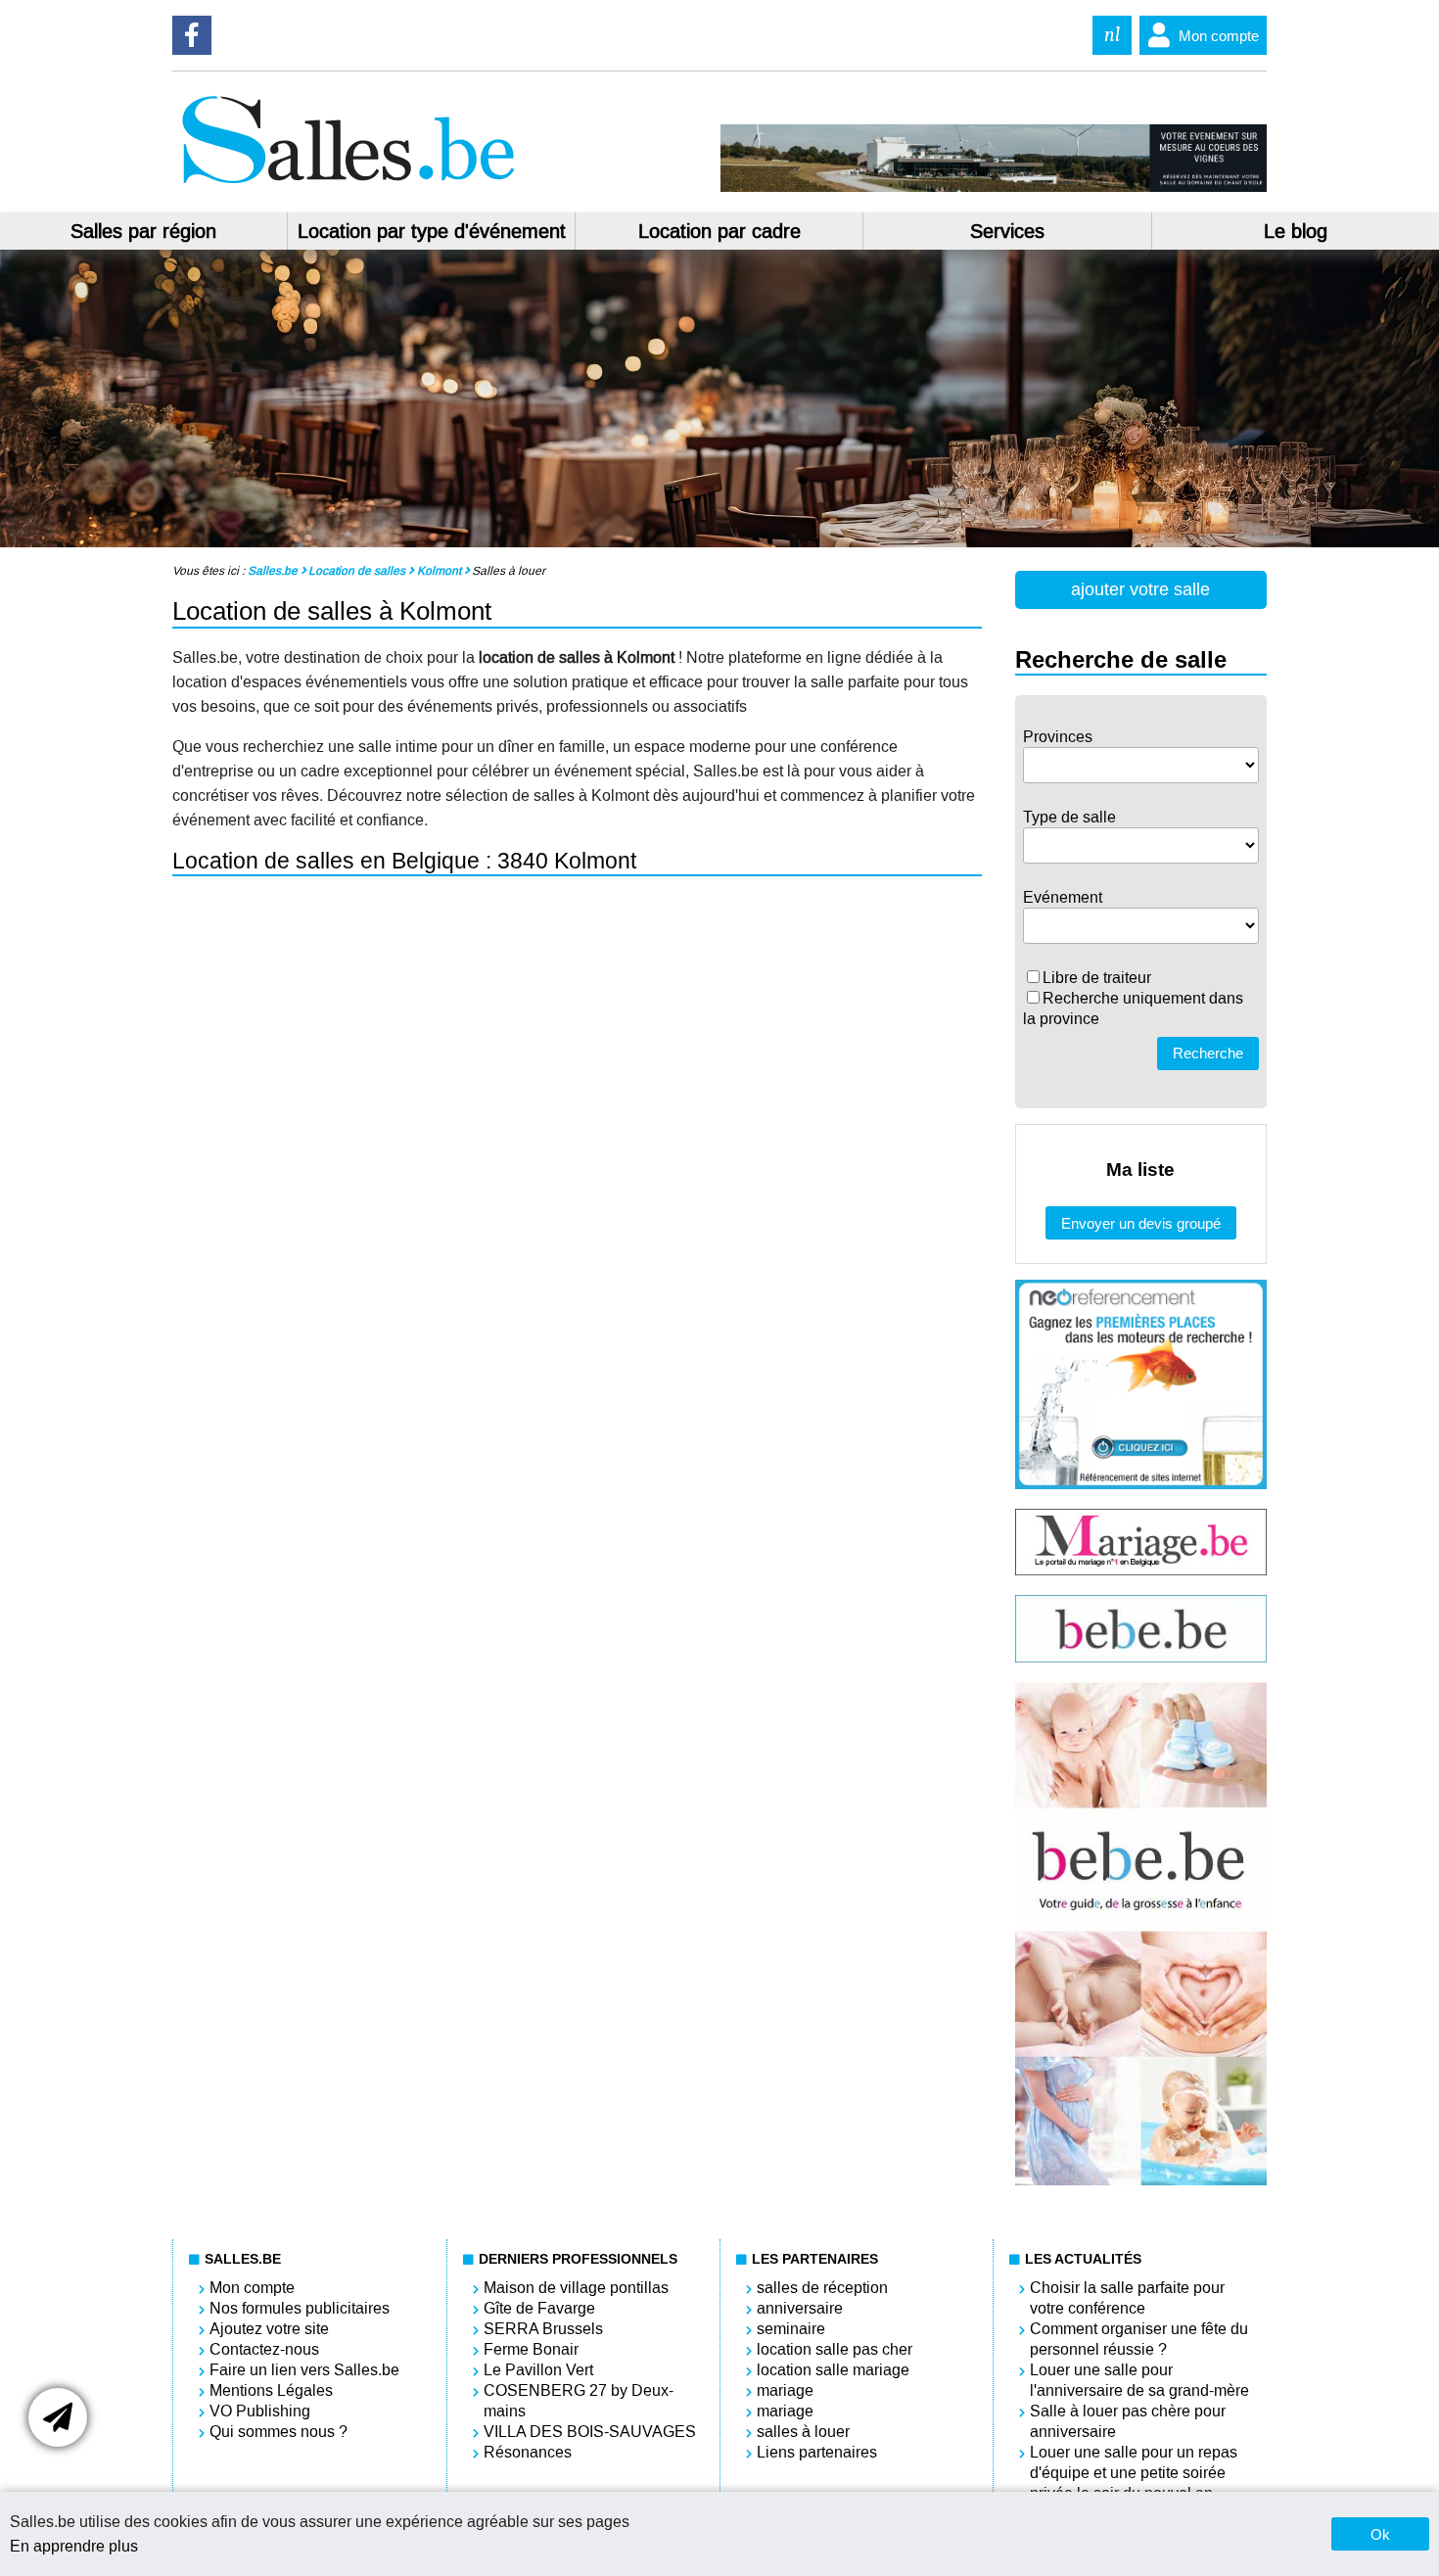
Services (1007, 231)
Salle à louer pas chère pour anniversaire (1128, 2421)
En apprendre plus (74, 2546)
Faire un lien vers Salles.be (304, 2370)
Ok (1380, 2534)
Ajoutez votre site (269, 2329)
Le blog (1296, 231)
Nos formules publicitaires (300, 2308)
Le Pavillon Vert (538, 2370)
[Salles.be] (348, 187)
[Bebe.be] (1141, 1657)
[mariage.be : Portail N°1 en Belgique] (1141, 1570)
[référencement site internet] (1141, 1484)
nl (1112, 35)
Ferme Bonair (531, 2349)
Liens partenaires (817, 2452)
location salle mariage (833, 2370)
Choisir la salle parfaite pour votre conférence (1127, 2298)
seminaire (791, 2329)
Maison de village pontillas (576, 2288)
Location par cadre (719, 231)
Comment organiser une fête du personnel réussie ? (1139, 2339)
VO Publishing (260, 2411)
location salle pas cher (835, 2349)
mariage (785, 2390)
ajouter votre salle (1140, 589)
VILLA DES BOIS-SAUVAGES (590, 2432)
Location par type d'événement (432, 231)
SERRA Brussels (543, 2329)
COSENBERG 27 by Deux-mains (579, 2401)
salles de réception (822, 2288)
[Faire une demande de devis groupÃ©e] (58, 2417)
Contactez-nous (264, 2349)
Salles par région (143, 231)
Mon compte (1219, 36)
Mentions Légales (271, 2390)
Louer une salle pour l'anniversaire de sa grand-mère (1139, 2380)
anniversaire (800, 2308)
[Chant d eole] (993, 187)
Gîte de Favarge (539, 2308)
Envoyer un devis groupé (1141, 1223)
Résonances (528, 2452)
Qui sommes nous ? (279, 2432)
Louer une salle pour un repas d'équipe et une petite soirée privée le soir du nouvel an (1134, 2473)
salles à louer (803, 2432)
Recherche (1208, 1053)
